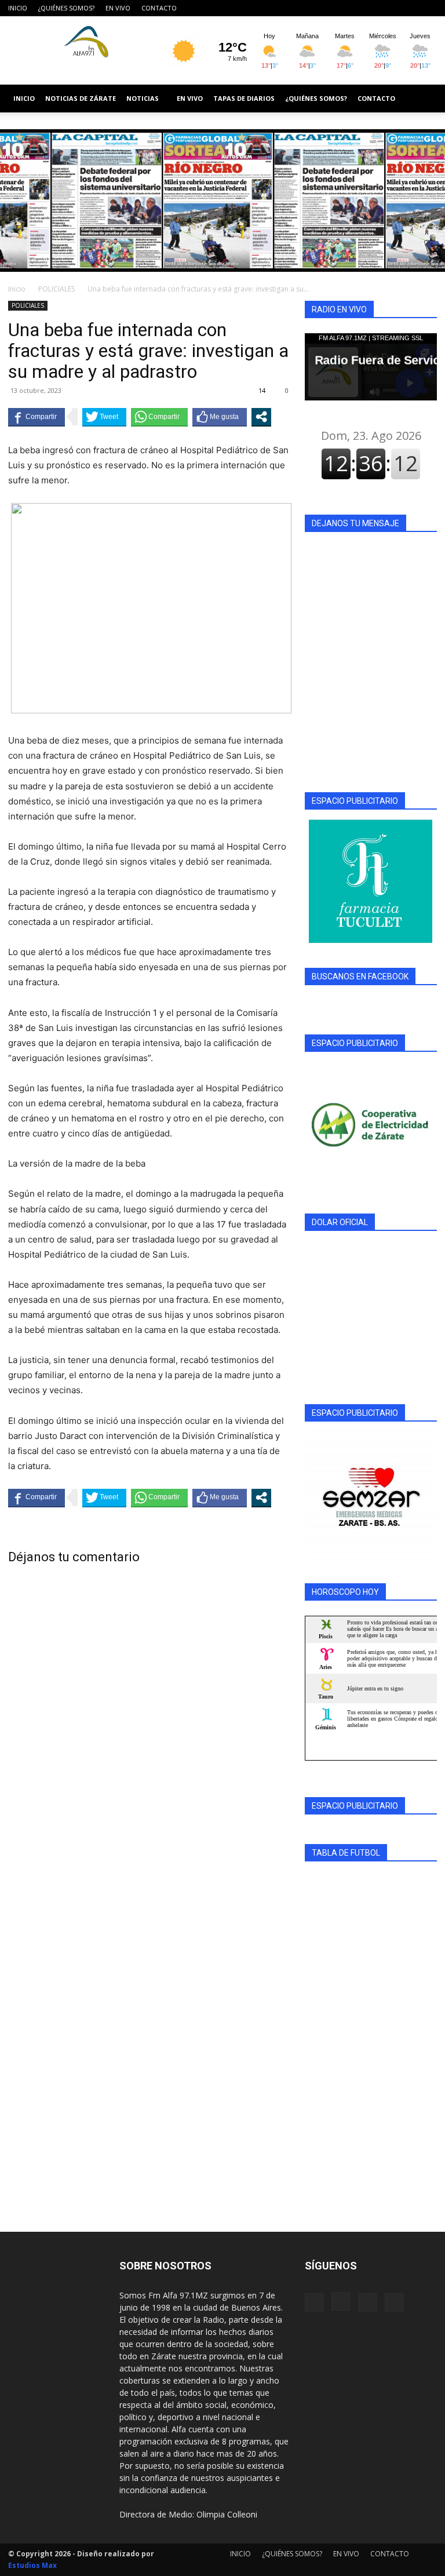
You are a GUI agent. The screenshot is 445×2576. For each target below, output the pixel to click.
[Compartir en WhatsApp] (159, 417)
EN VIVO (118, 8)
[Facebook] (371, 8)
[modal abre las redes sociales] (261, 417)
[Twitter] (428, 8)
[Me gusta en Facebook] (220, 417)
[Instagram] (390, 8)
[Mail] (409, 8)
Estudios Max (32, 2565)
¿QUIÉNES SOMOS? (66, 8)
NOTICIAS (143, 98)
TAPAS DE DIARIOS (244, 98)
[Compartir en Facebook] (37, 417)
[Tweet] (104, 417)
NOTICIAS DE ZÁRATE (81, 98)
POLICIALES (56, 289)
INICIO (18, 8)
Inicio (17, 289)
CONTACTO (159, 8)
